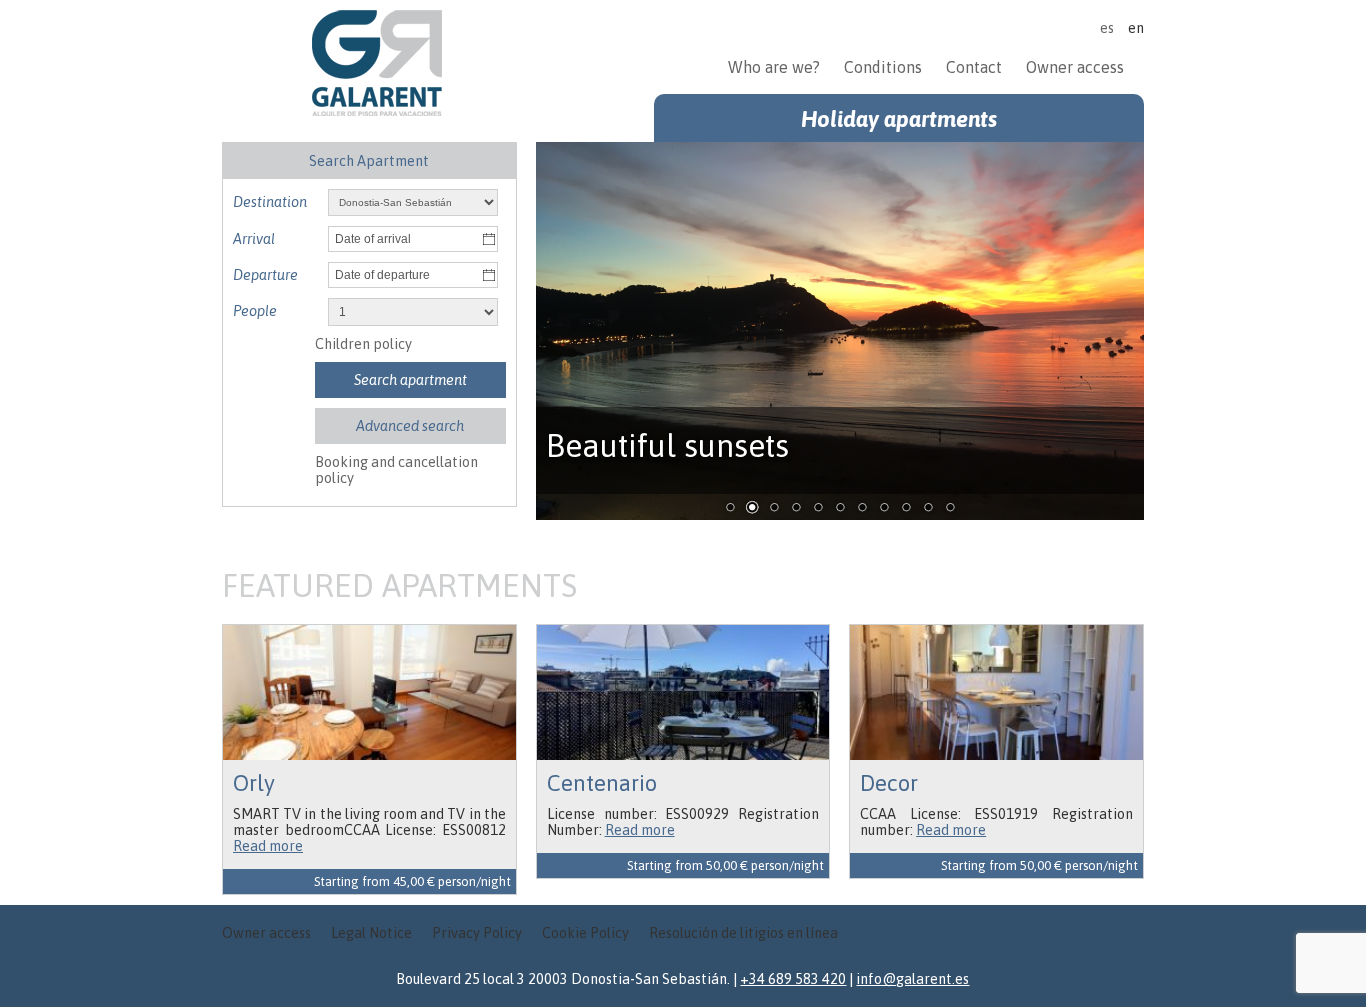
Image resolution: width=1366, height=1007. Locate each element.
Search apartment (410, 380)
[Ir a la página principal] (377, 110)
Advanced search (410, 426)
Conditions (883, 67)
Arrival (254, 239)
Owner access (1075, 67)
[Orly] (369, 692)
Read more (268, 846)
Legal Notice (371, 933)
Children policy (363, 344)
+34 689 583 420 (793, 979)
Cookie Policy (585, 933)
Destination (270, 202)
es (1107, 28)
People (255, 311)
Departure (265, 275)
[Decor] (996, 692)
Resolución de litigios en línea (743, 933)
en (1136, 28)
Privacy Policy (477, 933)
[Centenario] (683, 692)
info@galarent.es (912, 979)
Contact (974, 67)
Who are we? (776, 67)
